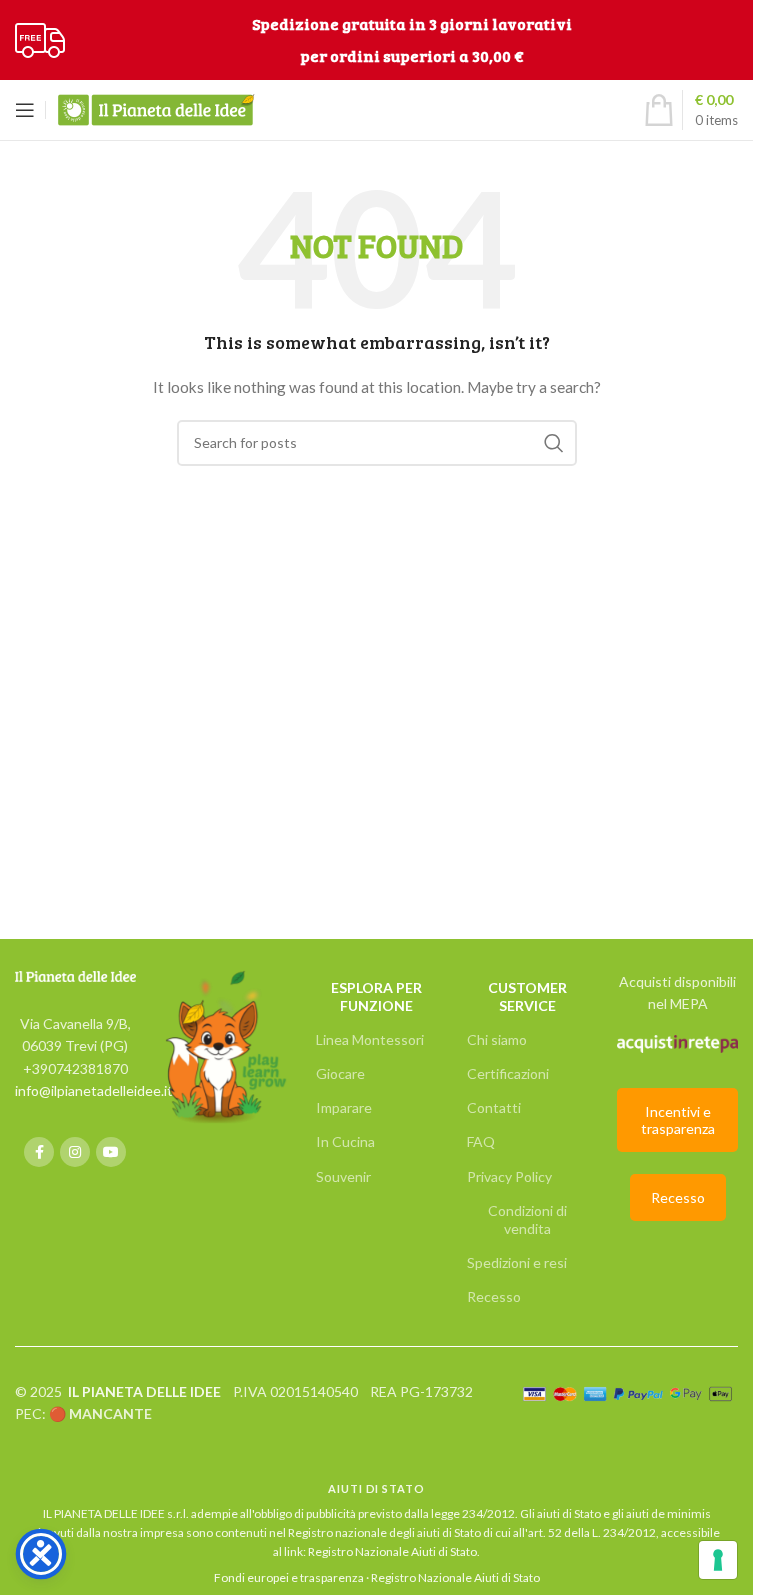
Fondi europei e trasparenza (289, 1577)
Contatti (494, 1107)
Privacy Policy (509, 1176)
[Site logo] (40, 38)
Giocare (340, 1073)
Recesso (494, 1296)
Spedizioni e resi (517, 1262)
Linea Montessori (370, 1039)
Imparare (344, 1107)
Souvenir (343, 1176)
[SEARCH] (554, 443)
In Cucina (345, 1141)
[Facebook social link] (39, 1152)
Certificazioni (508, 1073)
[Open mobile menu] (25, 110)
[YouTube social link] (111, 1152)
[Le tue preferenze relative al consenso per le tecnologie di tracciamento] (718, 1560)
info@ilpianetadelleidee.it (94, 1090)
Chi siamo (497, 1039)
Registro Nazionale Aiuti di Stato (392, 1551)
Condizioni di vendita (527, 1219)
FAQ (481, 1141)
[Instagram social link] (75, 1152)
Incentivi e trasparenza (678, 1120)
